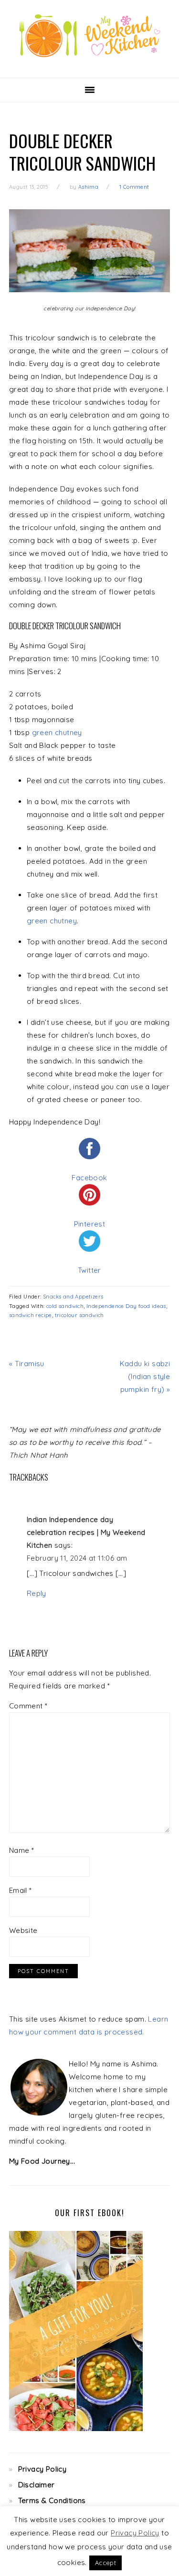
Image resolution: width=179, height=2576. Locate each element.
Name (21, 1850)
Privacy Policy (42, 2469)
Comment (28, 1706)
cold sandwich (65, 1306)
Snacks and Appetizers (73, 1297)
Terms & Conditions (52, 2500)
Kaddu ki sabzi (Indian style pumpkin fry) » (145, 1376)
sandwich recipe (31, 1315)
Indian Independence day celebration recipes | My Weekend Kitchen (86, 1532)
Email (21, 1890)
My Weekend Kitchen (90, 36)
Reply (37, 1593)
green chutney (57, 732)
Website (23, 1930)
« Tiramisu (27, 1364)
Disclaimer (37, 2485)
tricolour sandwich (79, 1315)
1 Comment (134, 187)
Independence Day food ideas (126, 1306)
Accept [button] (105, 2563)
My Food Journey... (42, 2161)
